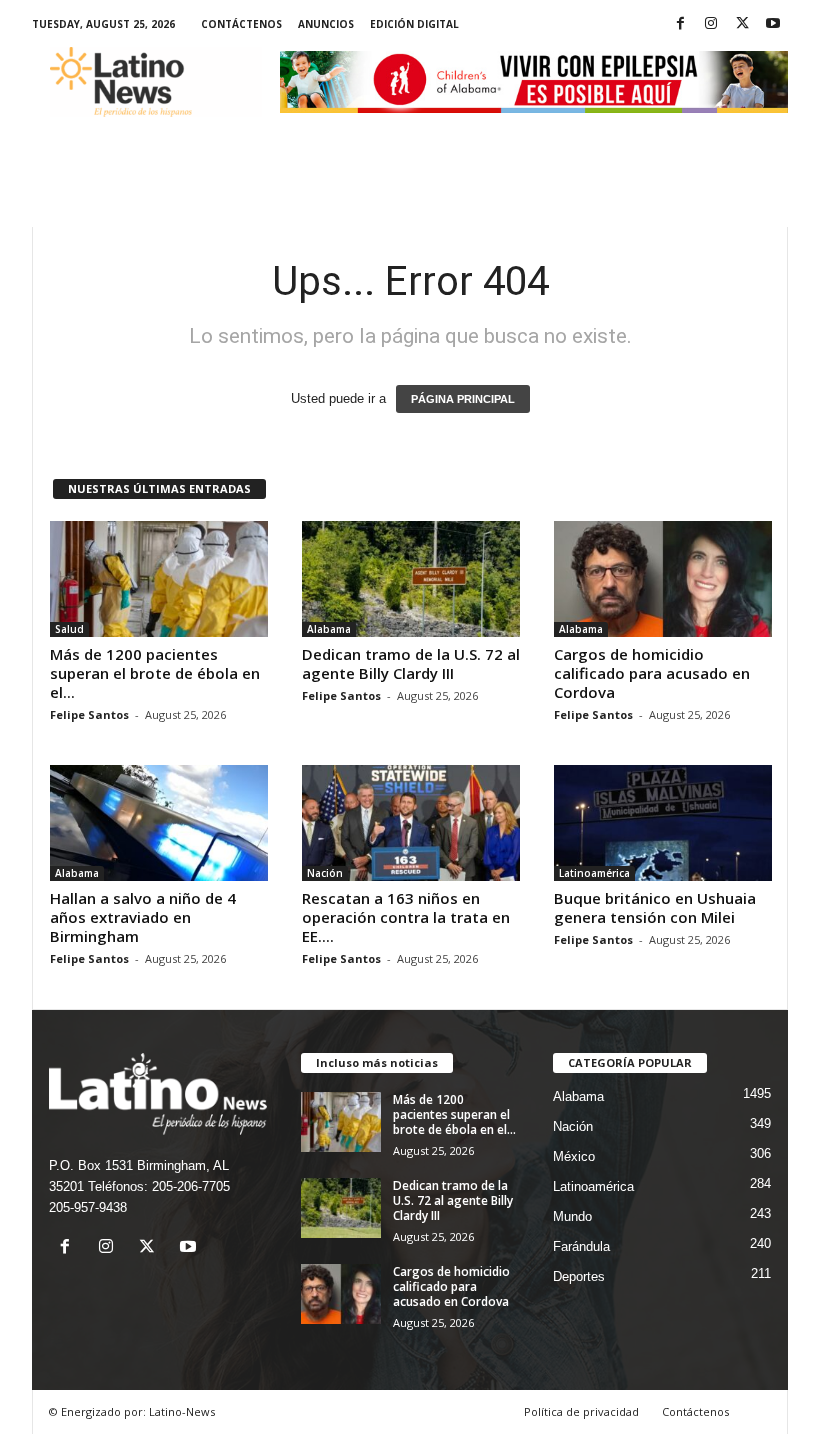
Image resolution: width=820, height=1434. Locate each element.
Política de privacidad (581, 1411)
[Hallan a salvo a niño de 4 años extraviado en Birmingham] (159, 823)
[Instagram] (711, 24)
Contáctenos (241, 24)
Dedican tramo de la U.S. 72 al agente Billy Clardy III (411, 663)
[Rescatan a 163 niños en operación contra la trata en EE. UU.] (411, 823)
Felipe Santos (89, 714)
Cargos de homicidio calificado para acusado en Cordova (652, 673)
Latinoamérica (594, 873)
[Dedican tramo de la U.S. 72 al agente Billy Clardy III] (411, 579)
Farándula (581, 1246)
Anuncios (326, 24)
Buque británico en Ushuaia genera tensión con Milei (655, 907)
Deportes (579, 1276)
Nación (325, 873)
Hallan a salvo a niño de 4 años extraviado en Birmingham (143, 917)
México (574, 1156)
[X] (742, 24)
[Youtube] (773, 24)
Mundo (572, 1216)
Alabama (329, 629)
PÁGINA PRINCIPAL (463, 399)
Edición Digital (414, 24)
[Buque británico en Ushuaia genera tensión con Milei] (663, 823)
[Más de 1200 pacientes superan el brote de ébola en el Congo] (159, 579)
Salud (69, 629)
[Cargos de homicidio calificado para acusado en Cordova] (663, 579)
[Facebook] (680, 24)
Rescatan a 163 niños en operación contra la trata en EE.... (406, 917)
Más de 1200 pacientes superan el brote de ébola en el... (155, 673)
